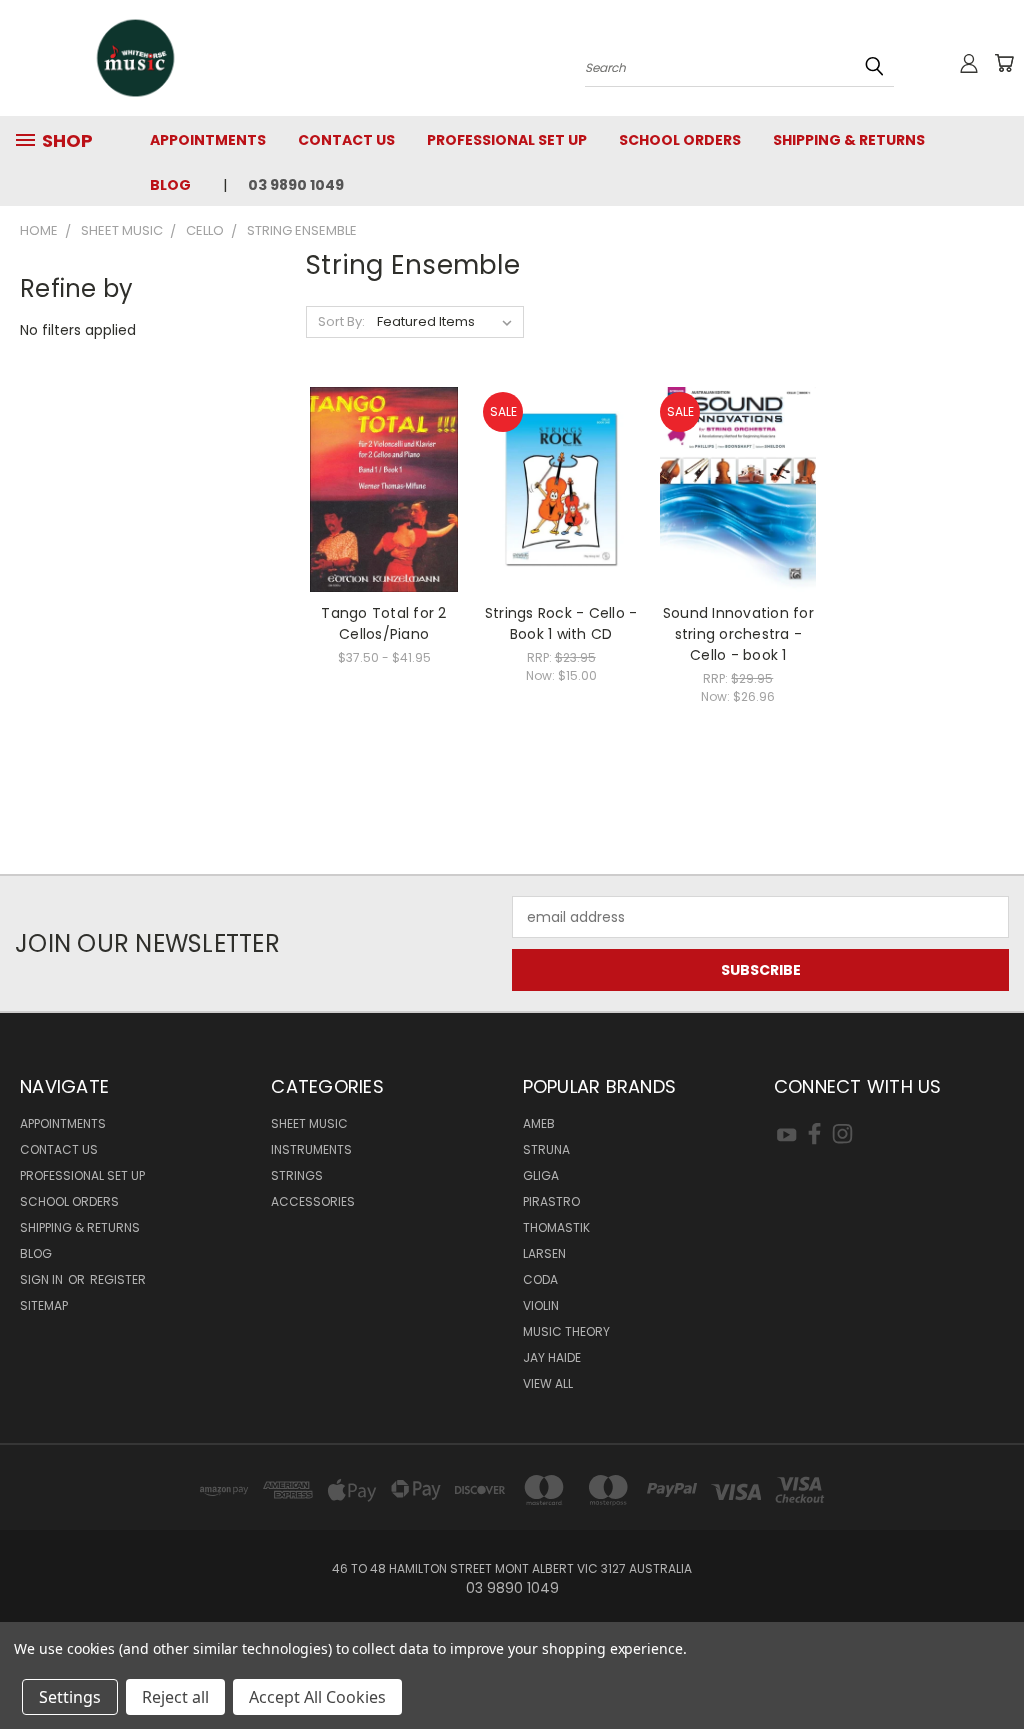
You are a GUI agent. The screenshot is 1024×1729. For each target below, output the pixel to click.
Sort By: (341, 321)
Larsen (544, 1253)
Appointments (208, 140)
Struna (546, 1149)
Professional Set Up (507, 140)
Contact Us (346, 140)
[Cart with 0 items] (1004, 63)
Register (118, 1279)
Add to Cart (561, 524)
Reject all (175, 1697)
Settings (70, 1697)
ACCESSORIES (313, 1201)
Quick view (384, 448)
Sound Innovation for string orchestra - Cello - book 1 (738, 634)
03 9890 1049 (296, 185)
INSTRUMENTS (311, 1149)
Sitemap (44, 1305)
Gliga (541, 1175)
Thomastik (556, 1227)
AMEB (539, 1123)
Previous (993, 1666)
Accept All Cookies (317, 1697)
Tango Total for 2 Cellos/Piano (383, 623)
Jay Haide (552, 1357)
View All (548, 1383)
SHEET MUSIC (309, 1123)
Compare (377, 487)
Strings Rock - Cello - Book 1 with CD (561, 623)
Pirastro (551, 1201)
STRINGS (297, 1175)
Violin (541, 1305)
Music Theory (566, 1331)
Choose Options (384, 524)
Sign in (43, 1279)
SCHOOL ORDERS (680, 140)
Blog (170, 185)
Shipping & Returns (849, 140)
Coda (540, 1279)
